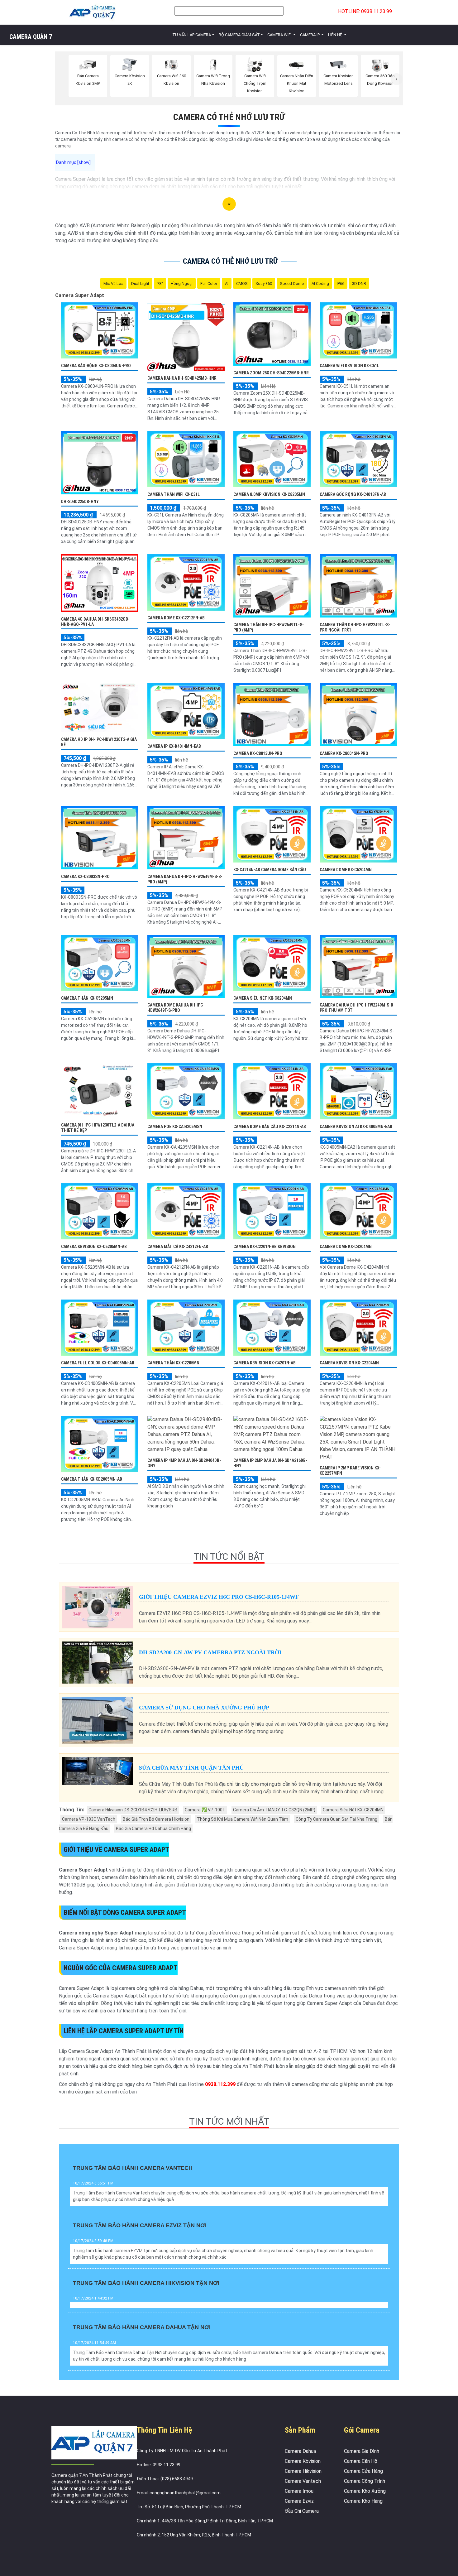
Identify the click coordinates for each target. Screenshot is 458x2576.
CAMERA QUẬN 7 (31, 37)
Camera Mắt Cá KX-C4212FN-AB (178, 1247)
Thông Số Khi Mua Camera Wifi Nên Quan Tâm (243, 1819)
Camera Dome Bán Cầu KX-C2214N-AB (270, 1127)
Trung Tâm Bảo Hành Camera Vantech (133, 2168)
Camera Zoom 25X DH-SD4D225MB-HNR (271, 373)
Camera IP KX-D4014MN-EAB (174, 746)
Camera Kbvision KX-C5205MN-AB (94, 1247)
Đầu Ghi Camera (302, 2511)
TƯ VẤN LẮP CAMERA (192, 35)
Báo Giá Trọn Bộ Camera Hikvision (156, 1819)
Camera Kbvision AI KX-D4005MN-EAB (356, 1127)
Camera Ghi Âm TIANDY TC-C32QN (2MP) (274, 1810)
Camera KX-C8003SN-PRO (85, 877)
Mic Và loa (113, 284)
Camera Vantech (303, 2481)
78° (160, 284)
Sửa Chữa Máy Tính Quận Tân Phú (191, 1768)
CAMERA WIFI (280, 35)
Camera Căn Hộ (361, 2461)
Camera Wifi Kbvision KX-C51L (349, 366)
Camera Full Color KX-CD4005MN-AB (98, 1363)
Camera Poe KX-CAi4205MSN (175, 1127)
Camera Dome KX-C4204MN (346, 1247)
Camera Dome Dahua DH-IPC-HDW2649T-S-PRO (176, 1008)
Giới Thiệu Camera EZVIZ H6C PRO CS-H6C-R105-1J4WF (219, 1597)
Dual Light (140, 284)
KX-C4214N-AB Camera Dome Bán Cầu (270, 870)
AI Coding (320, 284)
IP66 (341, 284)
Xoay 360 (264, 284)
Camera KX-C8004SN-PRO (344, 753)
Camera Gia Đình (362, 2451)
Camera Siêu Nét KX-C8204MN (263, 998)
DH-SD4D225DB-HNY (80, 502)
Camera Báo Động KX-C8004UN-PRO (96, 366)
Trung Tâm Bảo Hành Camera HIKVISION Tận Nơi (146, 2283)
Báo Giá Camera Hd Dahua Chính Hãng (153, 1829)
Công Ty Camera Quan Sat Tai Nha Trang (336, 1819)
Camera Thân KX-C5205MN (87, 998)
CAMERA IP (310, 35)
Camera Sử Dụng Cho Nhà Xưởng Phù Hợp (204, 1708)
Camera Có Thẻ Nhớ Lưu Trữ (229, 117)
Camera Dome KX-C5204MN (346, 870)
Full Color (209, 284)
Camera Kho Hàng (363, 2501)
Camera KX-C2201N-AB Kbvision (265, 1247)
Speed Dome (292, 284)
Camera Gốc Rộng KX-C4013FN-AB (353, 494)
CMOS (242, 284)
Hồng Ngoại (182, 284)
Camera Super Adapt (80, 295)
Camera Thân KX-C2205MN (173, 1363)
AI (227, 284)
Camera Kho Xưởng (365, 2491)
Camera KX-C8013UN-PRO (258, 753)
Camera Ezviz (299, 2501)
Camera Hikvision (303, 2471)
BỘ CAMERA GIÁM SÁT (239, 35)
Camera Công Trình (365, 2481)
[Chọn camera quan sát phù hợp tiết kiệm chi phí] (397, 79)
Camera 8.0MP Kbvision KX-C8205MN (269, 494)
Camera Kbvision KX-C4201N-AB (265, 1363)
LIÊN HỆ (336, 35)
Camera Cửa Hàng (363, 2471)
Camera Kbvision (303, 2461)
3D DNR (359, 284)
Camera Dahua (300, 2451)
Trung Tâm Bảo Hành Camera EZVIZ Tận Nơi (140, 2225)
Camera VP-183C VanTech (89, 1819)
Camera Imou (299, 2491)
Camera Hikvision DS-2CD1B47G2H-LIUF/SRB (133, 1810)
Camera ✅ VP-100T (205, 1810)
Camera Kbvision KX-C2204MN (349, 1363)
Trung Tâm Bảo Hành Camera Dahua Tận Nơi (142, 2327)
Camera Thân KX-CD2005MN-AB (92, 1479)
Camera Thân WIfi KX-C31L (174, 494)
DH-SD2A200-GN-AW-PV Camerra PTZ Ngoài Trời (210, 1652)
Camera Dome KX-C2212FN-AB (176, 618)
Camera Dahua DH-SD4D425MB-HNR (182, 378)
